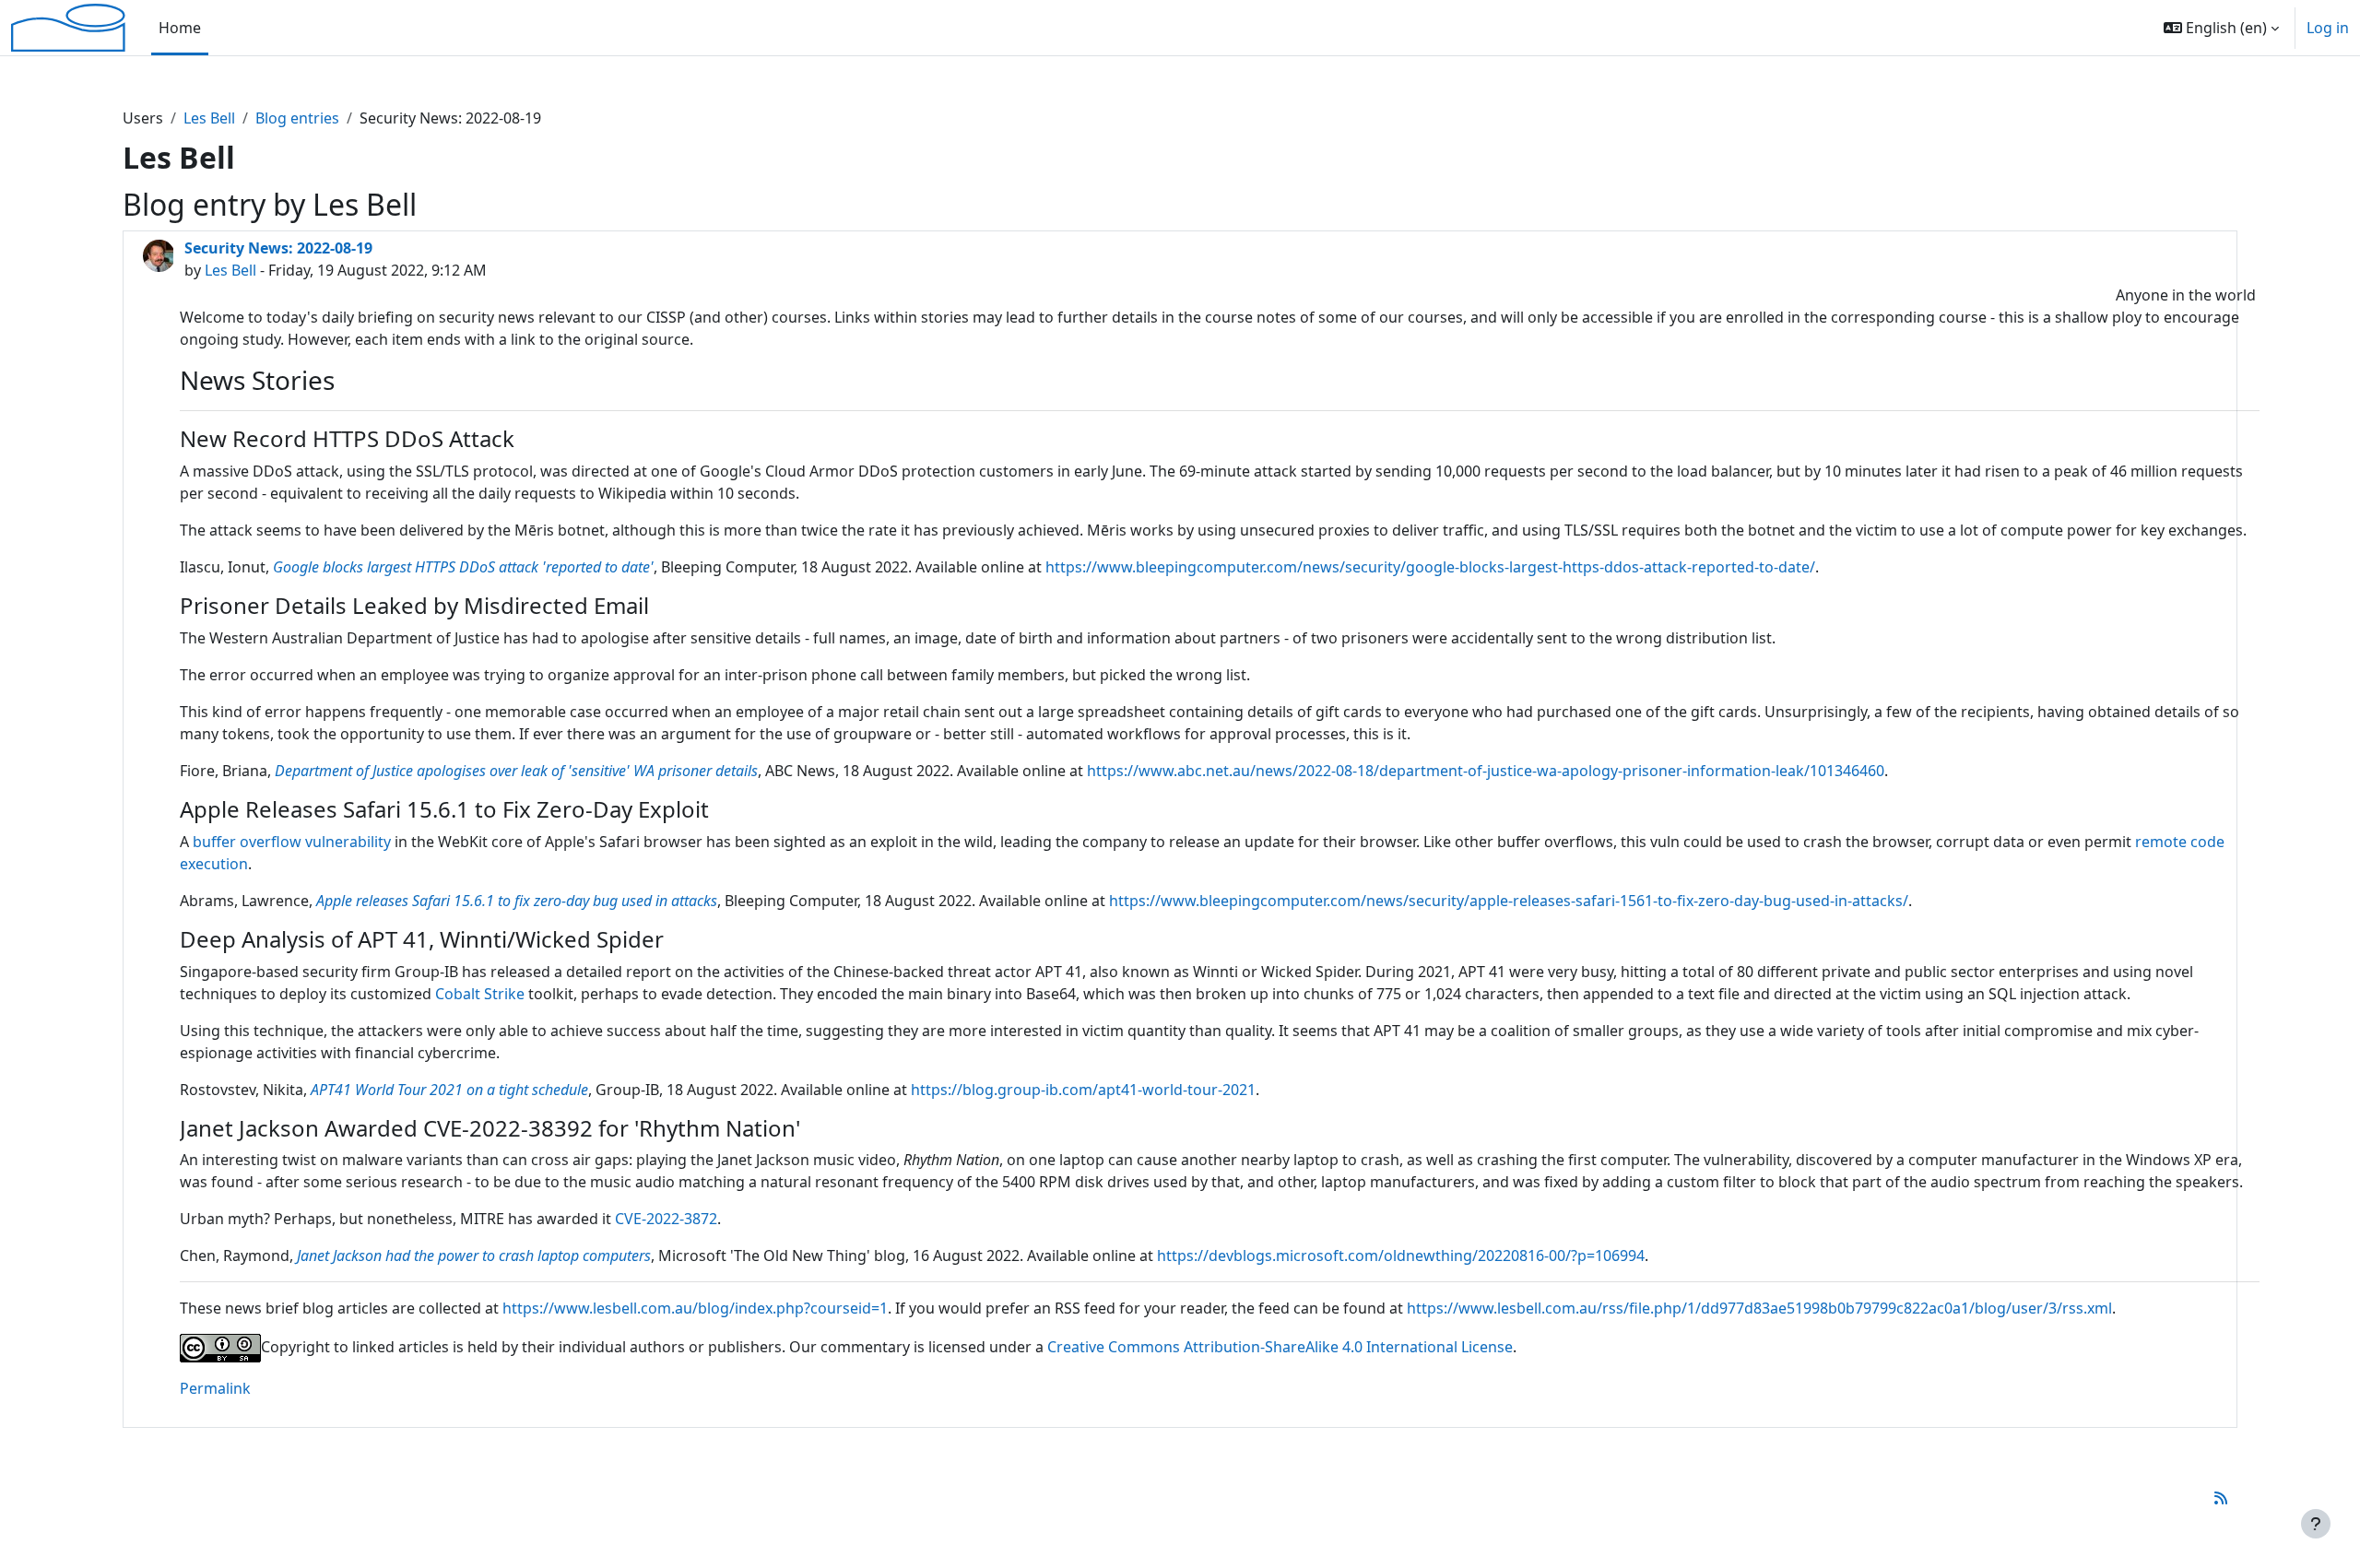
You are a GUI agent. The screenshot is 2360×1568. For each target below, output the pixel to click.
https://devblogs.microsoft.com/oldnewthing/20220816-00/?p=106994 (1401, 1256)
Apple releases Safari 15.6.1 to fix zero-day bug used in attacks (517, 901)
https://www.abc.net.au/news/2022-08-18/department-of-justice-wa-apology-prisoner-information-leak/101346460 (1486, 771)
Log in (2328, 28)
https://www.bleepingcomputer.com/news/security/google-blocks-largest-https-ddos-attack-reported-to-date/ (1430, 567)
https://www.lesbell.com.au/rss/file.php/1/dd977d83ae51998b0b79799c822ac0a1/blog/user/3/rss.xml (1759, 1308)
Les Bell (209, 118)
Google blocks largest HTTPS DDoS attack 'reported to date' (463, 567)
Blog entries (297, 118)
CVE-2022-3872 (666, 1219)
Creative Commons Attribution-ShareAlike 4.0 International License (1280, 1347)
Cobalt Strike (480, 994)
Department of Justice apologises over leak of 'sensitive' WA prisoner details (516, 771)
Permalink (215, 1388)
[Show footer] (2316, 1524)
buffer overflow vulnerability (292, 842)
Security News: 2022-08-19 (278, 248)
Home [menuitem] (180, 28)
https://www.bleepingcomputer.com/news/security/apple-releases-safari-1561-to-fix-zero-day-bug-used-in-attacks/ (1509, 901)
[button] (2221, 28)
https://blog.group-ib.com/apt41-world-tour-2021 (1083, 1090)
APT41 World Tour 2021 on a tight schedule (449, 1090)
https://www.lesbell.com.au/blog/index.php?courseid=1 (695, 1308)
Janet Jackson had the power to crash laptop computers (474, 1256)
